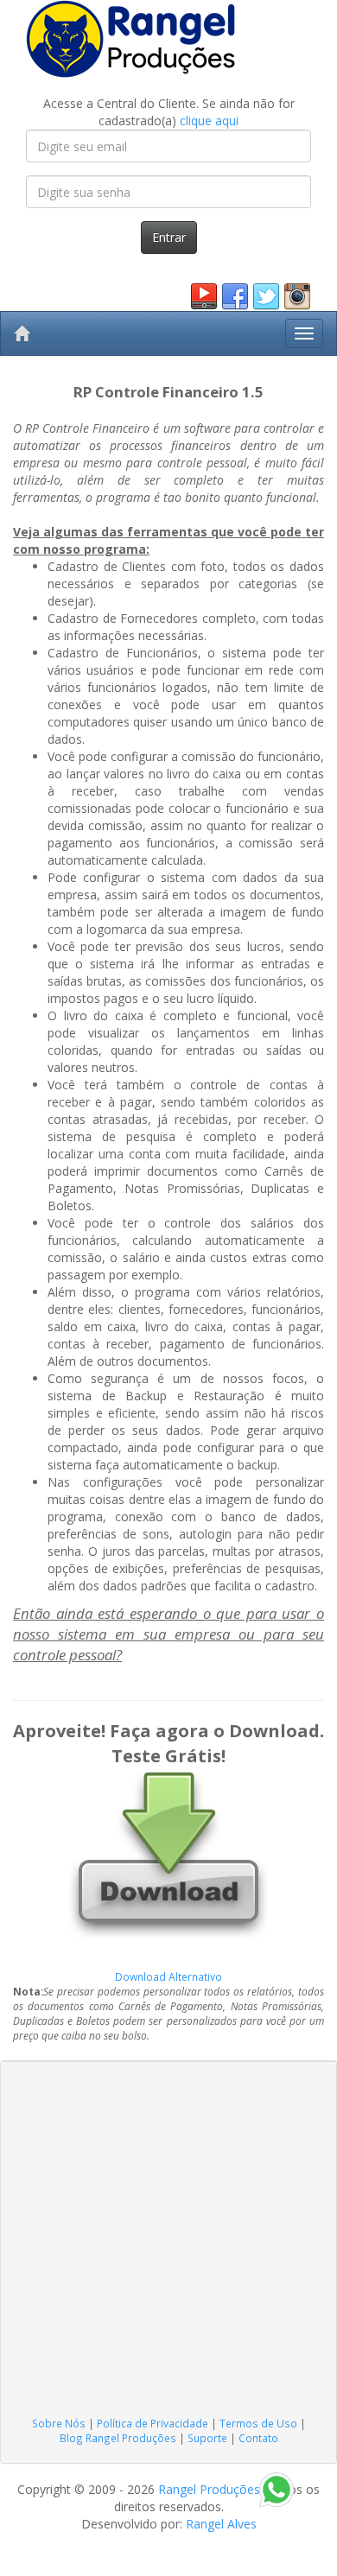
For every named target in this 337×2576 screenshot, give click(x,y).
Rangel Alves (221, 2524)
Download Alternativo (168, 1976)
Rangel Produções (209, 2489)
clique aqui (209, 121)
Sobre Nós (59, 2423)
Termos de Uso (258, 2423)
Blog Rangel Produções (118, 2438)
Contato (258, 2438)
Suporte (207, 2438)
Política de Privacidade (153, 2423)
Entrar (169, 237)
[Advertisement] (168, 2239)
